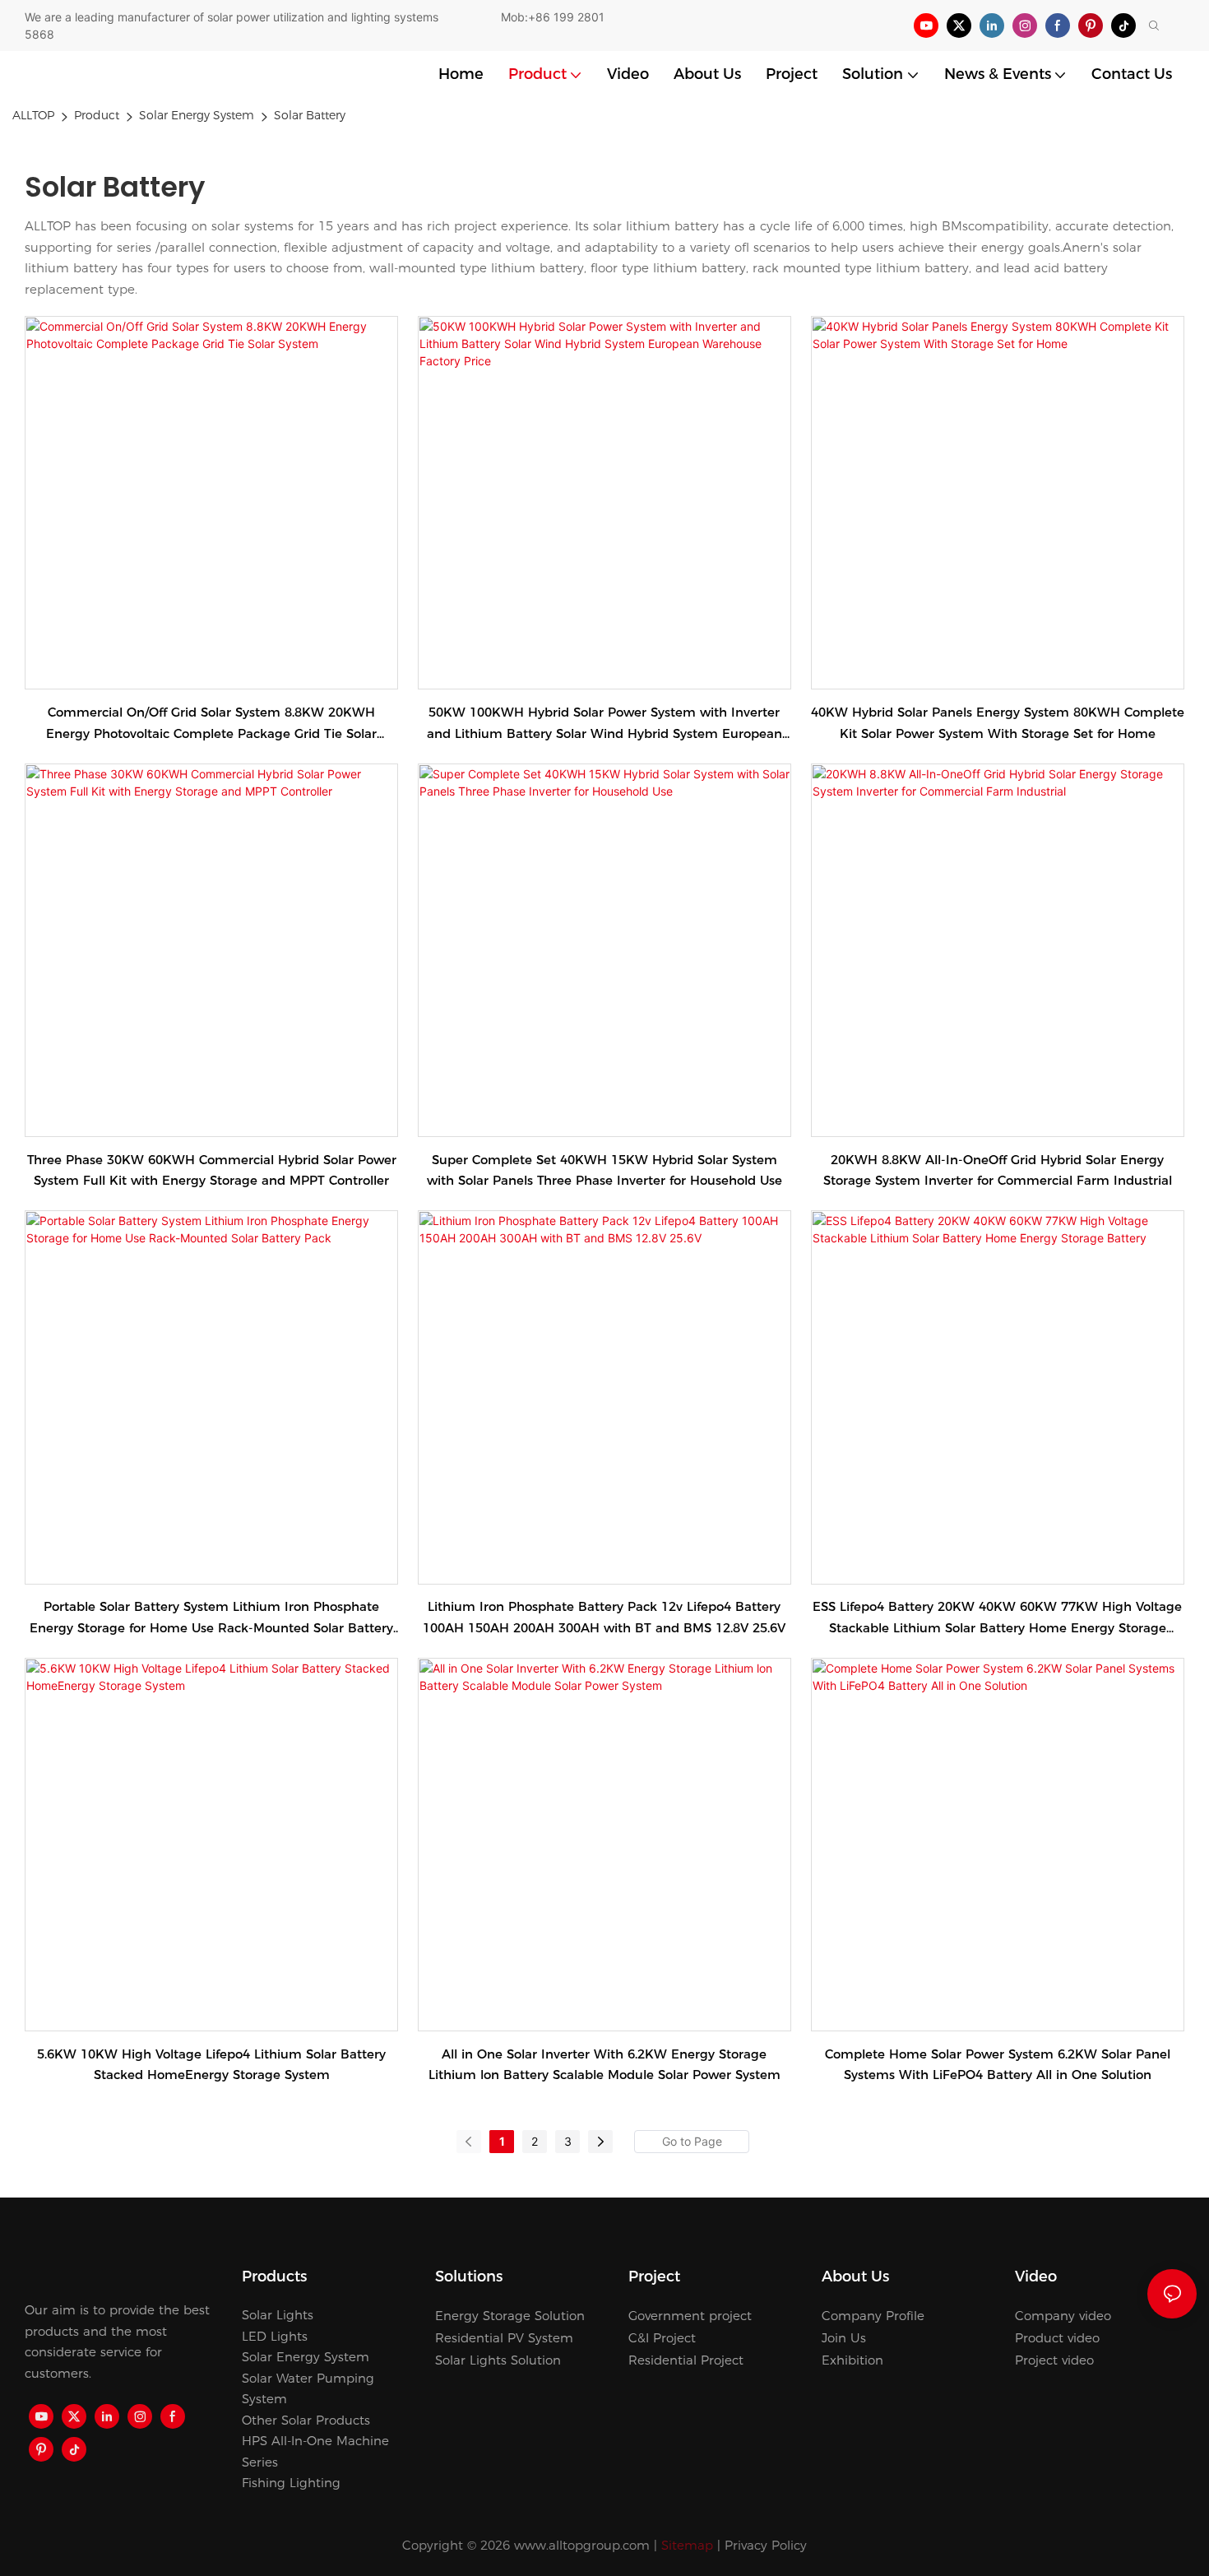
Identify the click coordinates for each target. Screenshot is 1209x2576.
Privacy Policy (766, 2545)
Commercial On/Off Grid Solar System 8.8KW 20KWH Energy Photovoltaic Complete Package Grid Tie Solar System (211, 724)
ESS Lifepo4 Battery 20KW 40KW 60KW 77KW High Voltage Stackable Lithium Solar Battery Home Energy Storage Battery (997, 1618)
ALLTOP (33, 115)
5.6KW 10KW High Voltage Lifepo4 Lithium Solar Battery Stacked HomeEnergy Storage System (211, 2065)
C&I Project (662, 2338)
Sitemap (687, 2545)
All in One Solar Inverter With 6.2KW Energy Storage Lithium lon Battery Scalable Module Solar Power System (604, 2065)
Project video (1054, 2360)
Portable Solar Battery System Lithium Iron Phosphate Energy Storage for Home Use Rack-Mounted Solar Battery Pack (211, 1618)
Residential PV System (504, 2338)
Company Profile (873, 2316)
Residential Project (686, 2360)
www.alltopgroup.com (582, 2545)
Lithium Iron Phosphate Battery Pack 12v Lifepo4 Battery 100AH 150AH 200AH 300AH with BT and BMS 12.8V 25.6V (604, 1617)
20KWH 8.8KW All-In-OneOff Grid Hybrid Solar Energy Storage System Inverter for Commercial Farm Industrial (998, 1170)
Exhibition (852, 2360)
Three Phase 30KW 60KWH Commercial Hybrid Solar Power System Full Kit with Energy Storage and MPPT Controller (212, 1170)
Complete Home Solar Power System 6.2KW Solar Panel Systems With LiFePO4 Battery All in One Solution (998, 2065)
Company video (1063, 2316)
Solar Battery (310, 115)
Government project (690, 2316)
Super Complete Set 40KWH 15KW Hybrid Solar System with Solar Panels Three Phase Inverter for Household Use (604, 1170)
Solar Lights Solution (498, 2360)
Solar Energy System (197, 115)
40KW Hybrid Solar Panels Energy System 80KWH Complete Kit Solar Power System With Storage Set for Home (998, 723)
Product (97, 115)
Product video (1057, 2338)
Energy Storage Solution (510, 2316)
